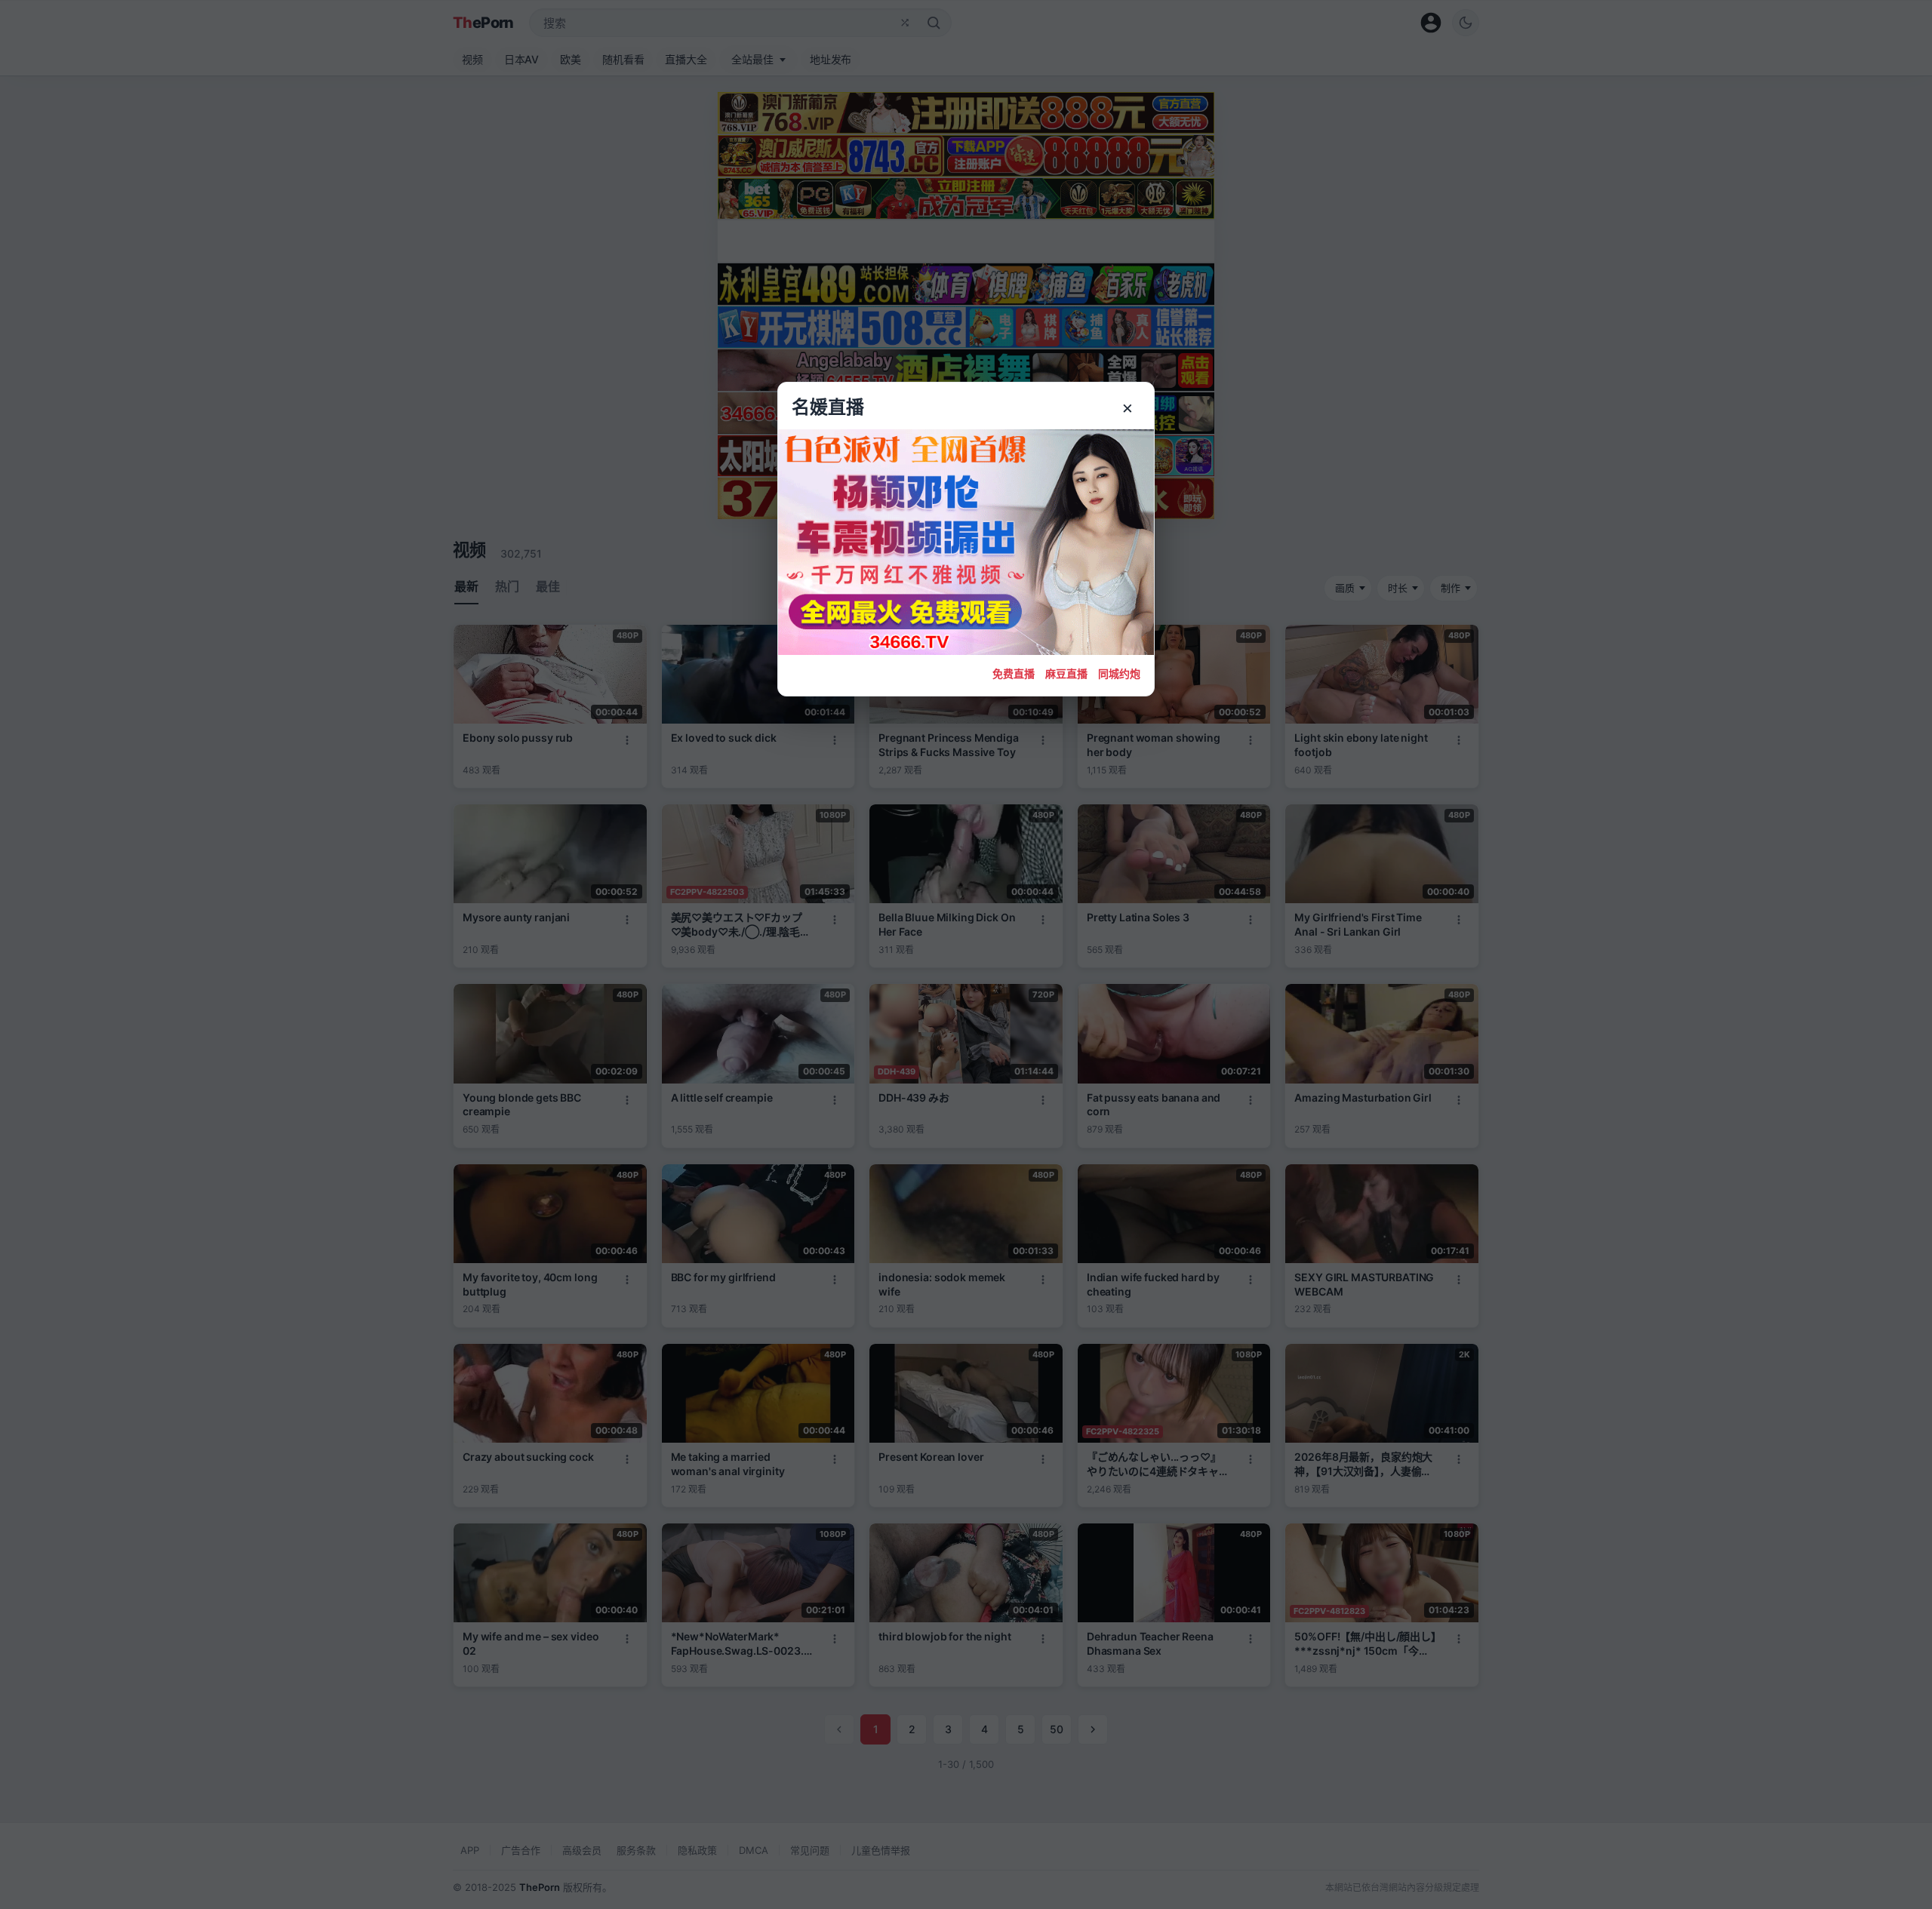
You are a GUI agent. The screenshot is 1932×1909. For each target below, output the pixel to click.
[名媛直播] (966, 954)
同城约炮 (1119, 673)
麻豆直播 (1066, 673)
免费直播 (1014, 673)
